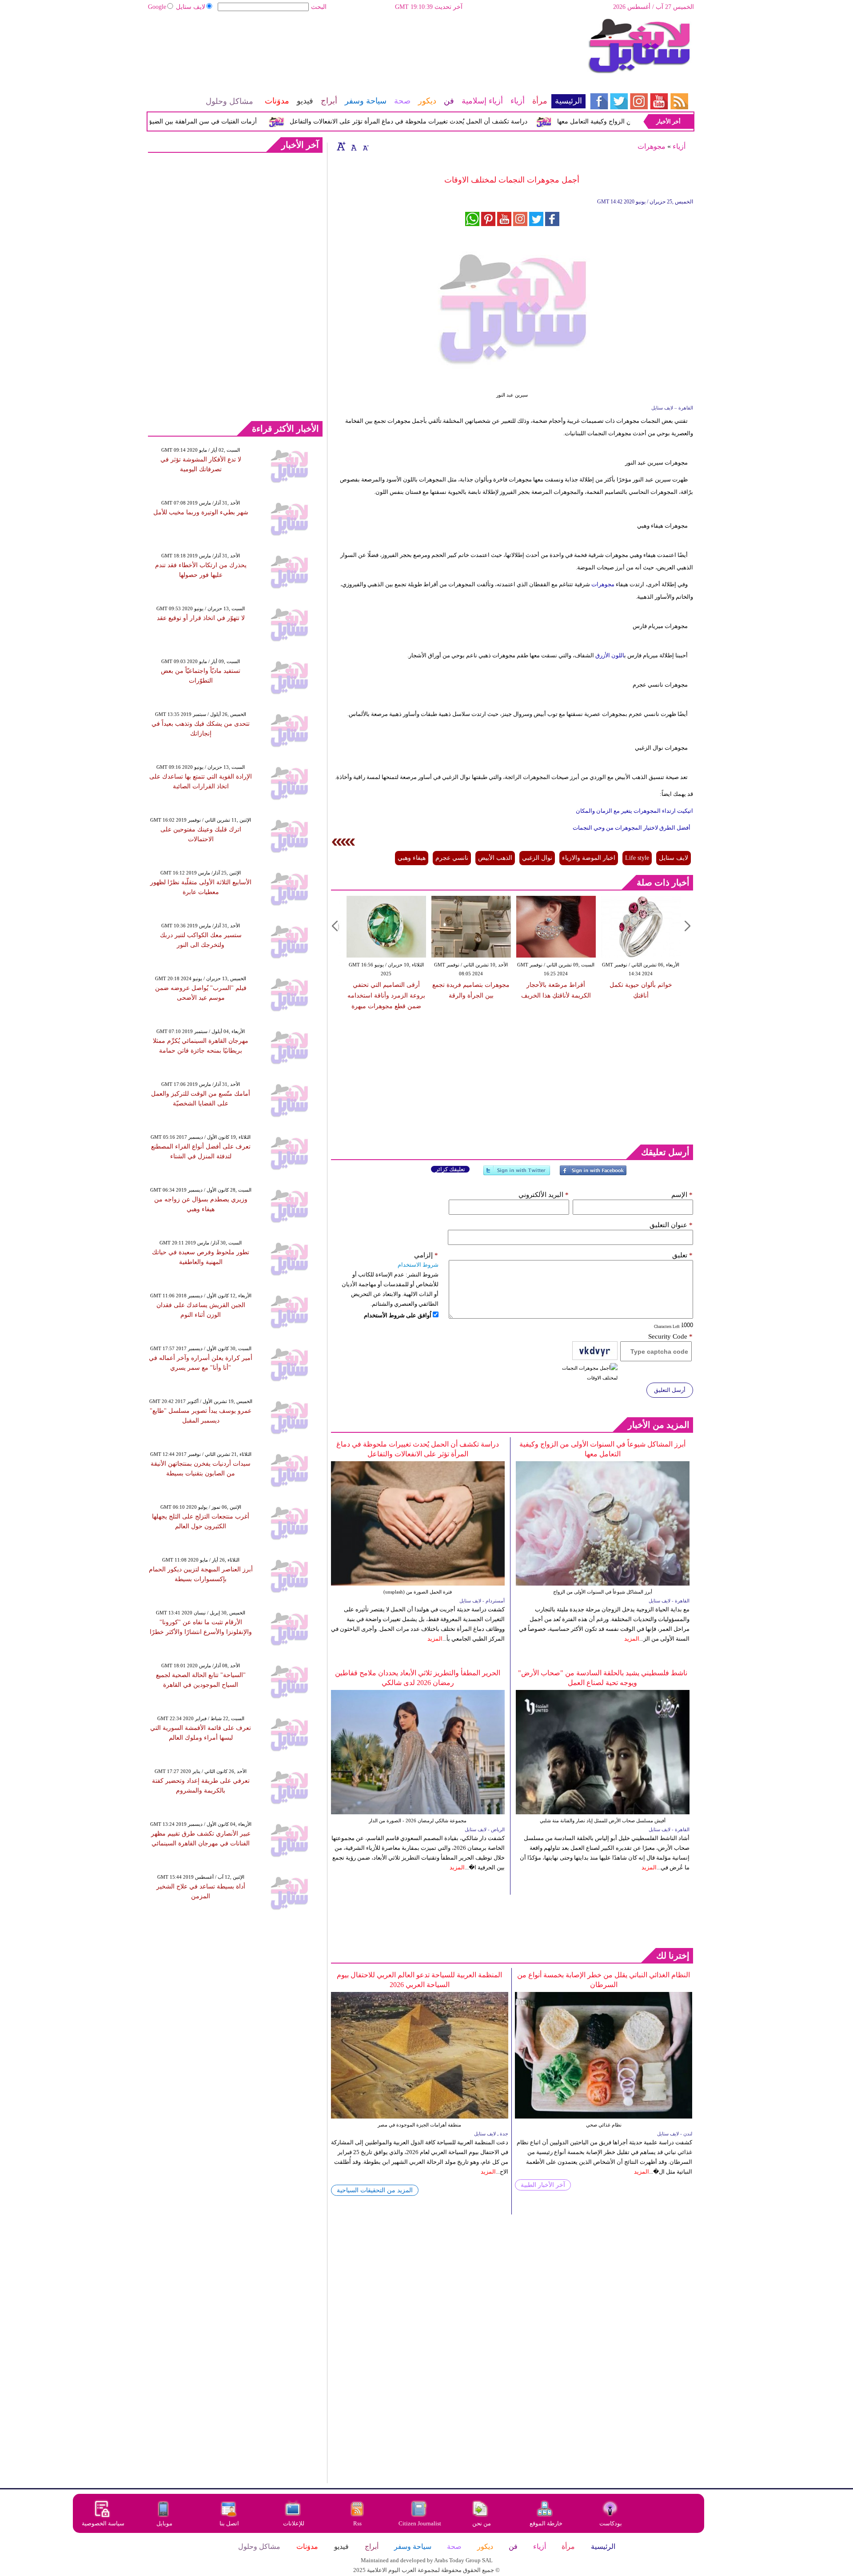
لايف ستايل (191, 7)
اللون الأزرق (609, 655)
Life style (637, 858)
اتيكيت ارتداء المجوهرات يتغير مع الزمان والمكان (634, 811)
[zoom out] (365, 146)
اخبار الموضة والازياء (589, 858)
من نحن (482, 2523)
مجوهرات (652, 146)
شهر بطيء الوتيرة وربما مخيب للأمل (201, 512)
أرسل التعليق (670, 1390)
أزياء (679, 146)
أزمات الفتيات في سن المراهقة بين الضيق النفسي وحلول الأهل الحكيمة (202, 121)
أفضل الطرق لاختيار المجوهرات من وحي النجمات (632, 828)
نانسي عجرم (452, 858)
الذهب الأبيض (495, 858)
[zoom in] (341, 146)
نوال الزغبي (537, 858)
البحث (319, 7)
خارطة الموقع (546, 2523)
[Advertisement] (367, 47)
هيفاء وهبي (412, 858)
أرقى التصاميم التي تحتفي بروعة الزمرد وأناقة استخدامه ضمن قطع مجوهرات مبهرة (386, 996)
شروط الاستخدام (418, 1265)
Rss (358, 2523)
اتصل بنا (229, 2523)
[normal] (353, 146)
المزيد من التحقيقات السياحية (375, 2190)
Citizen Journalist (420, 2523)
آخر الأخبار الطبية (543, 2185)
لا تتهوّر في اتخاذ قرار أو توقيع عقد (201, 618)
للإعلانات (294, 2523)
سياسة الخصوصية (103, 2523)
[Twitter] (517, 1174)
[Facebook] (593, 1174)
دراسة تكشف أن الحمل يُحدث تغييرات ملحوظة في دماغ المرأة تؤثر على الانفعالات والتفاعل (447, 121)
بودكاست (611, 2523)
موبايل (165, 2523)
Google (157, 7)
